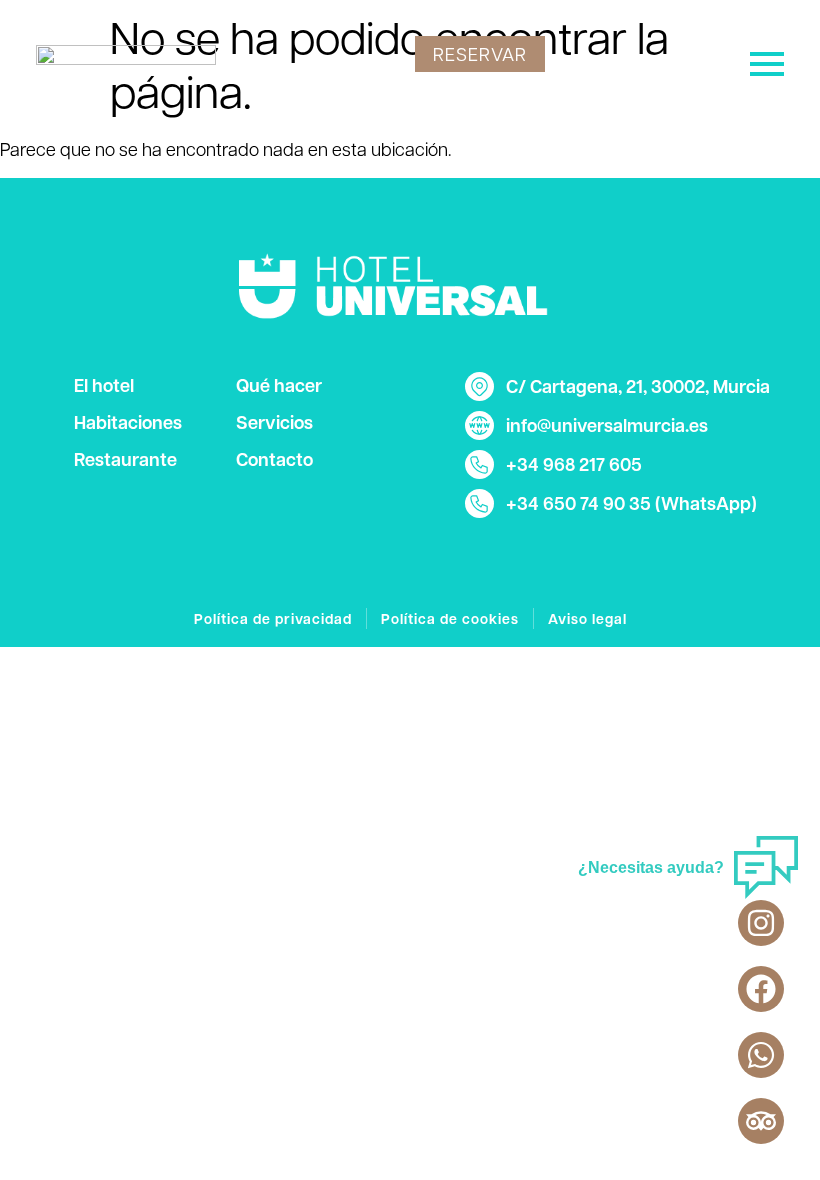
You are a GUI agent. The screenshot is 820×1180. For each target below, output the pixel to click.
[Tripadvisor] (761, 1121)
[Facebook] (761, 989)
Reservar (480, 53)
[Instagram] (761, 923)
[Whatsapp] (761, 1055)
